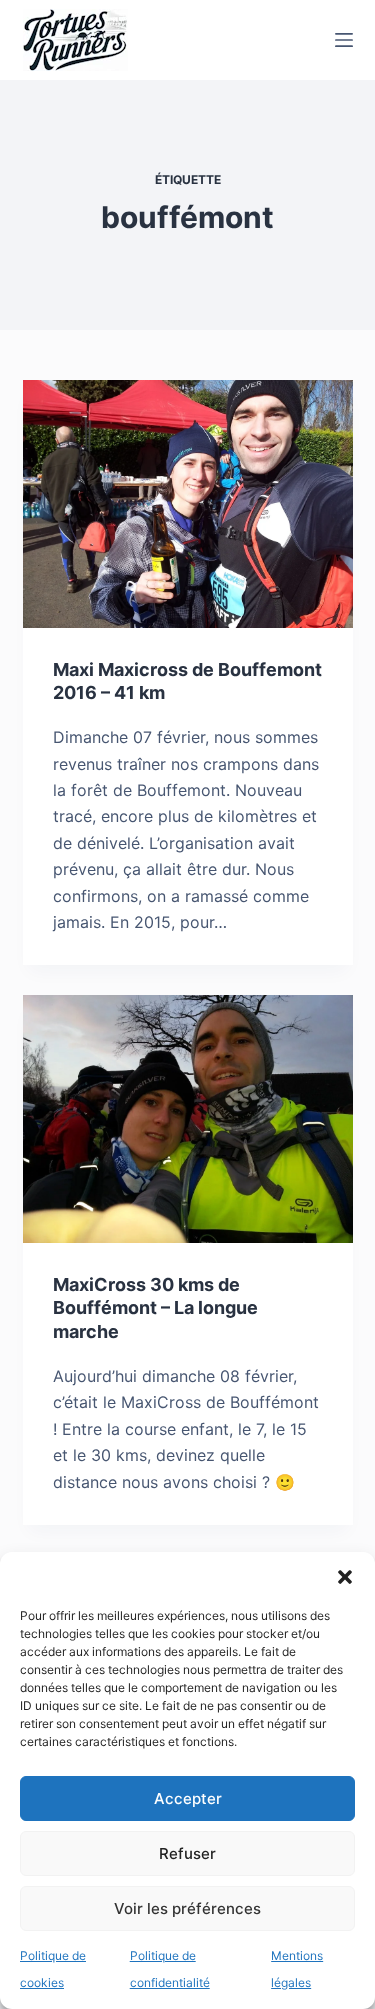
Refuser (187, 1853)
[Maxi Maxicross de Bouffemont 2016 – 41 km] (188, 504)
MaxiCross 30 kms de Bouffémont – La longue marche (155, 1308)
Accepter (188, 1798)
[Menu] (344, 40)
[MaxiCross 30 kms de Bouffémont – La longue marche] (188, 1119)
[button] (345, 1577)
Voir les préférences (187, 1908)
